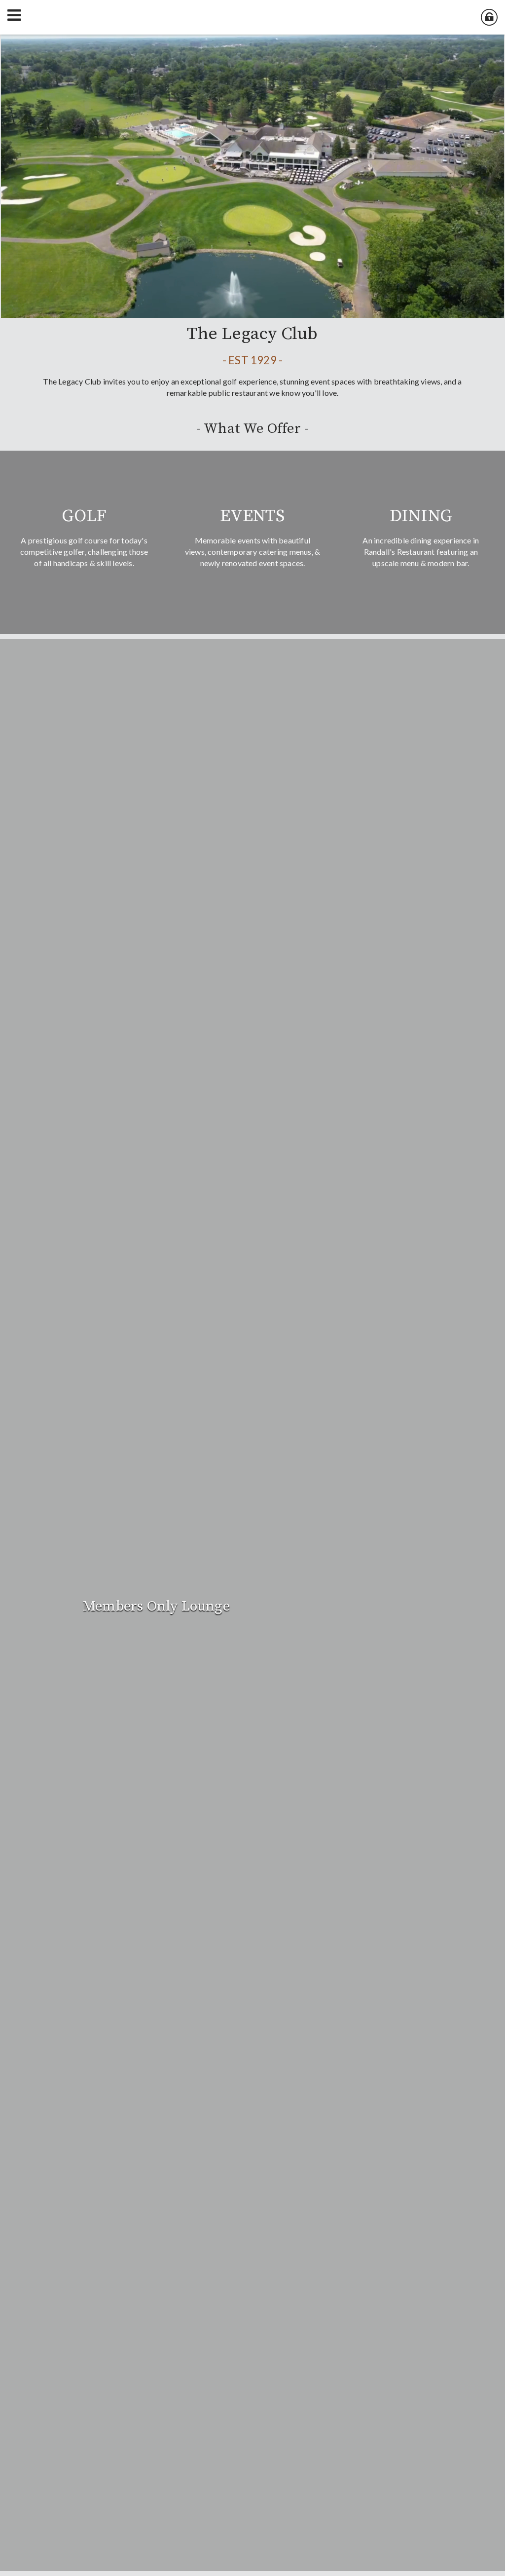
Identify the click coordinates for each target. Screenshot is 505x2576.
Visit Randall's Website (392, 1622)
